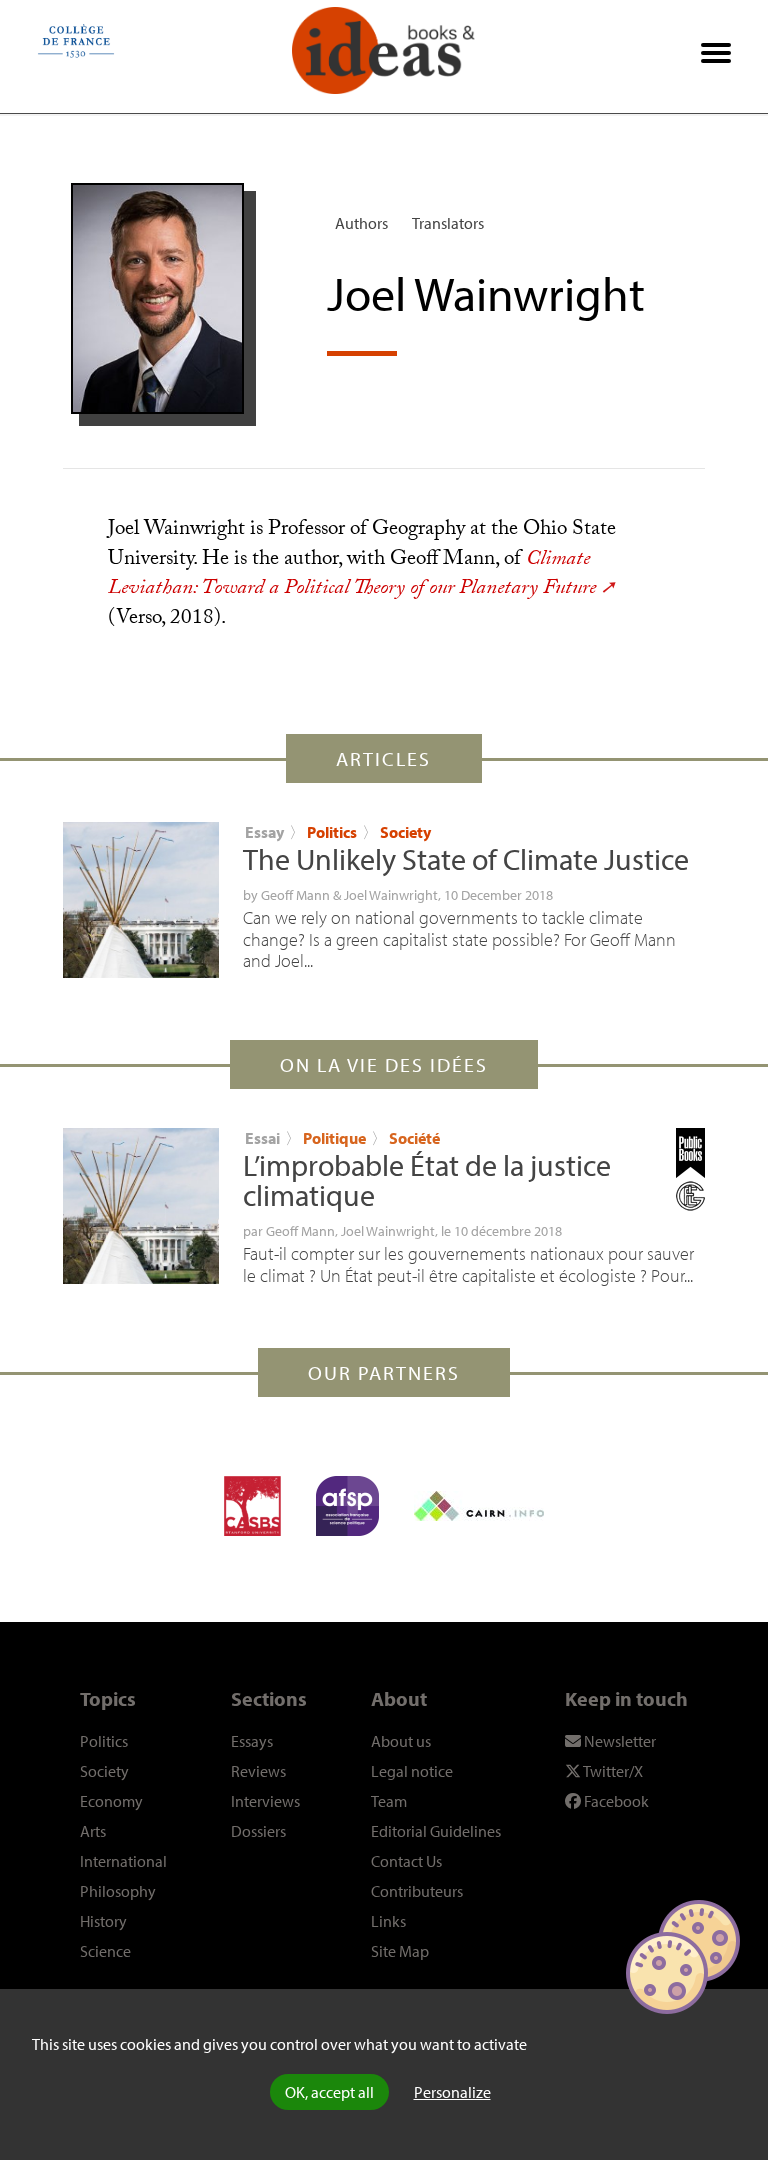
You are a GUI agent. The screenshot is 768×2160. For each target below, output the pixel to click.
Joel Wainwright (391, 895)
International (123, 1861)
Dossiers (258, 1831)
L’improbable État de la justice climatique (427, 1180)
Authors (361, 223)
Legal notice (412, 1771)
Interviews (265, 1801)
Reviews (258, 1771)
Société (414, 1138)
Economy (111, 1801)
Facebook (615, 1801)
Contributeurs (417, 1891)
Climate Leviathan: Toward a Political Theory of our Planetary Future (352, 575)
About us (401, 1741)
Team (389, 1801)
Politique (336, 1138)
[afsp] (347, 1506)
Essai (262, 1138)
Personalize (452, 2092)
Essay (264, 832)
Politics (332, 832)
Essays (252, 1741)
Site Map (400, 1951)
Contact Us (406, 1861)
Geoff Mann (295, 895)
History (103, 1921)
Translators (448, 223)
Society (405, 832)
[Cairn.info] (479, 1506)
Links (388, 1921)
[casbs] (252, 1506)
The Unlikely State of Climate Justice (466, 859)
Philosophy (118, 1891)
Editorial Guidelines (436, 1831)
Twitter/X (612, 1771)
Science (105, 1951)
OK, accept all (329, 2092)
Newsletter (618, 1741)
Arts (93, 1831)
